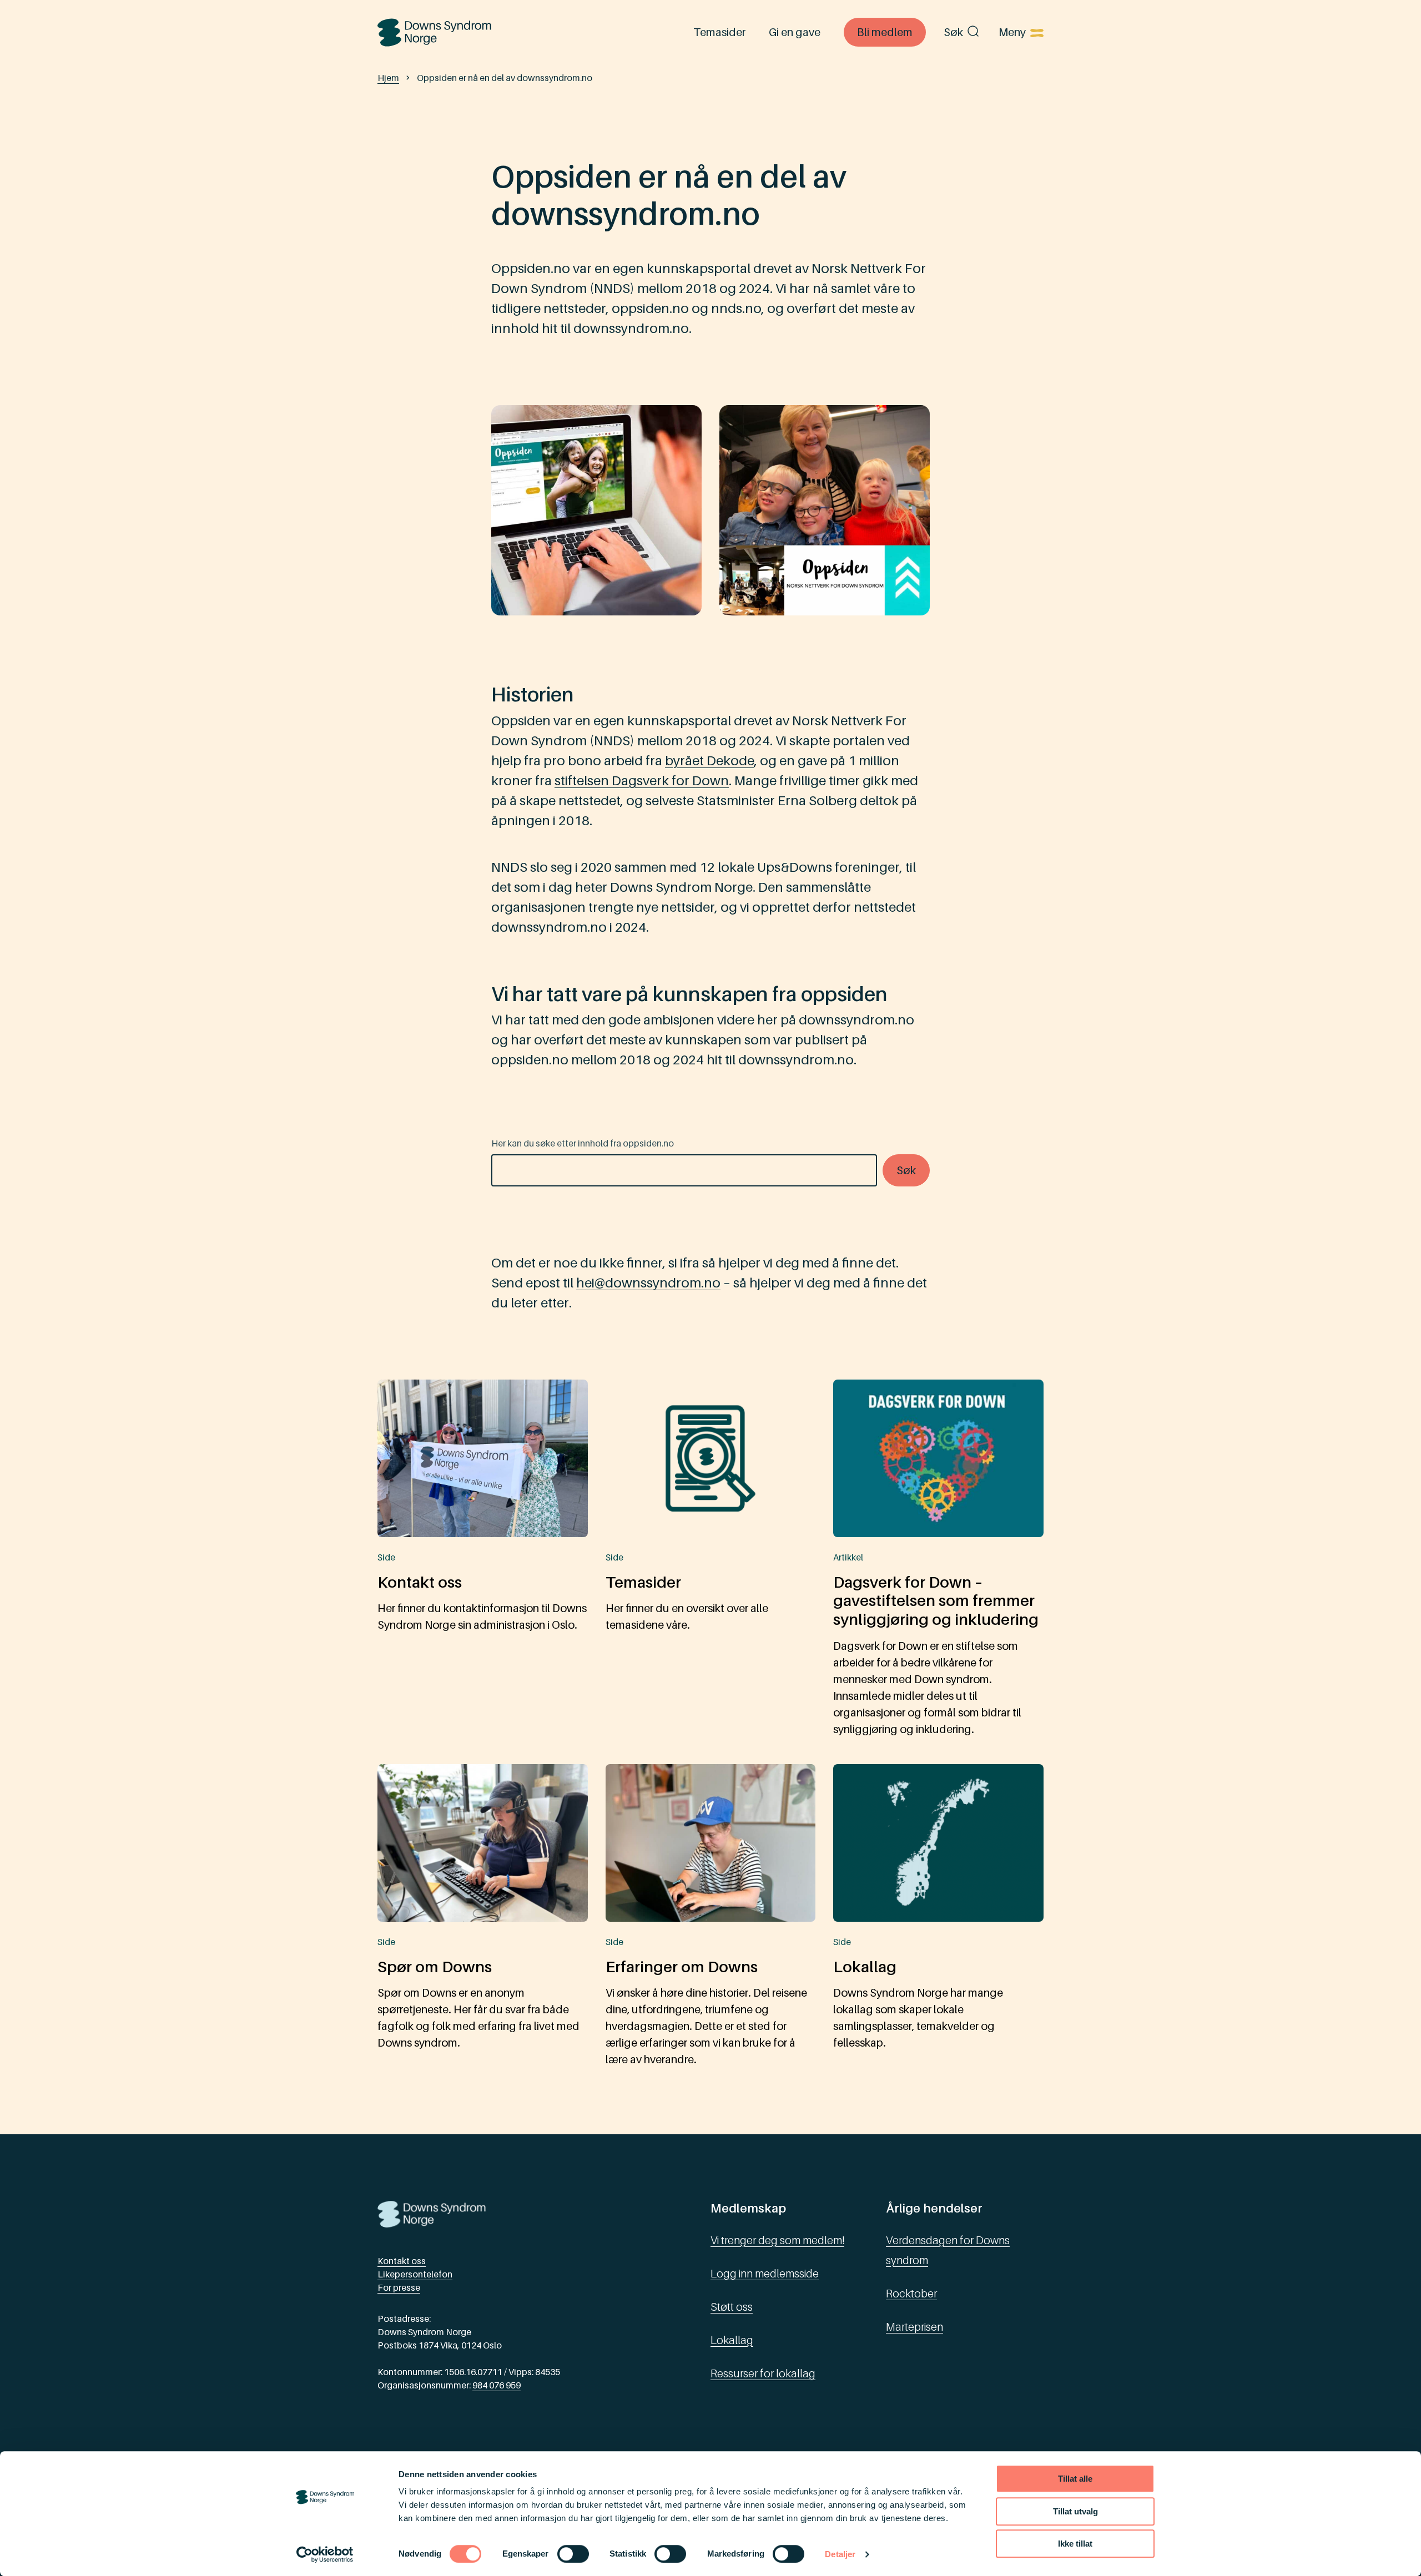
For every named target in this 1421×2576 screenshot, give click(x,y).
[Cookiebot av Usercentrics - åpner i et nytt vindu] (325, 2554)
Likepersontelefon (415, 2274)
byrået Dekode (710, 761)
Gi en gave (795, 32)
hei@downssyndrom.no (648, 1283)
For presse (399, 2287)
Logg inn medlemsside (765, 2274)
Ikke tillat (1075, 2544)
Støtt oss (732, 2307)
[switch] (573, 2554)
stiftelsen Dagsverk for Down (642, 781)
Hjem (388, 78)
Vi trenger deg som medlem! (777, 2240)
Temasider (719, 32)
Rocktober (911, 2294)
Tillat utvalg (1075, 2511)
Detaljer (840, 2554)
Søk (953, 32)
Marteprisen (914, 2327)
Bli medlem (885, 32)
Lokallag (732, 2340)
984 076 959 (497, 2385)
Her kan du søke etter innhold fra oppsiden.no (583, 1143)
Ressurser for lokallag (763, 2373)
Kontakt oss (402, 2261)
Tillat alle (1075, 2479)
